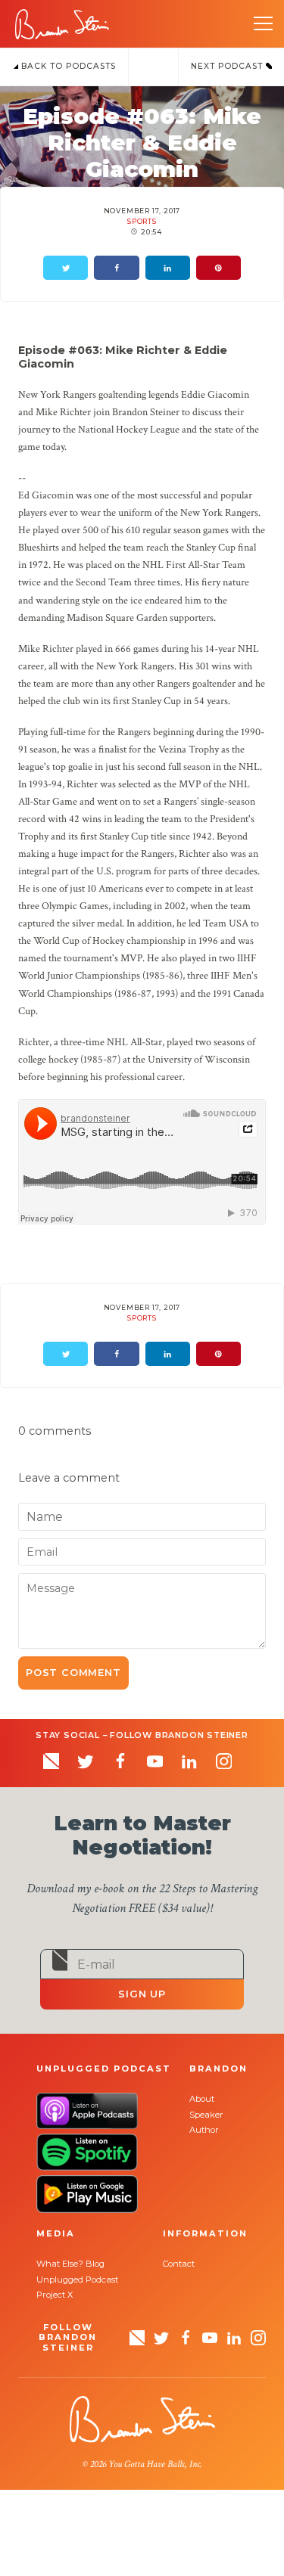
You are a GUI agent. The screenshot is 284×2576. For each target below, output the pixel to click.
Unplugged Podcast (77, 2280)
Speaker (206, 2115)
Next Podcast (228, 66)
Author (204, 2130)
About (202, 2099)
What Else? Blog (70, 2264)
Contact (179, 2264)
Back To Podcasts (67, 66)
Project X (55, 2295)
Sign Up (142, 1994)
